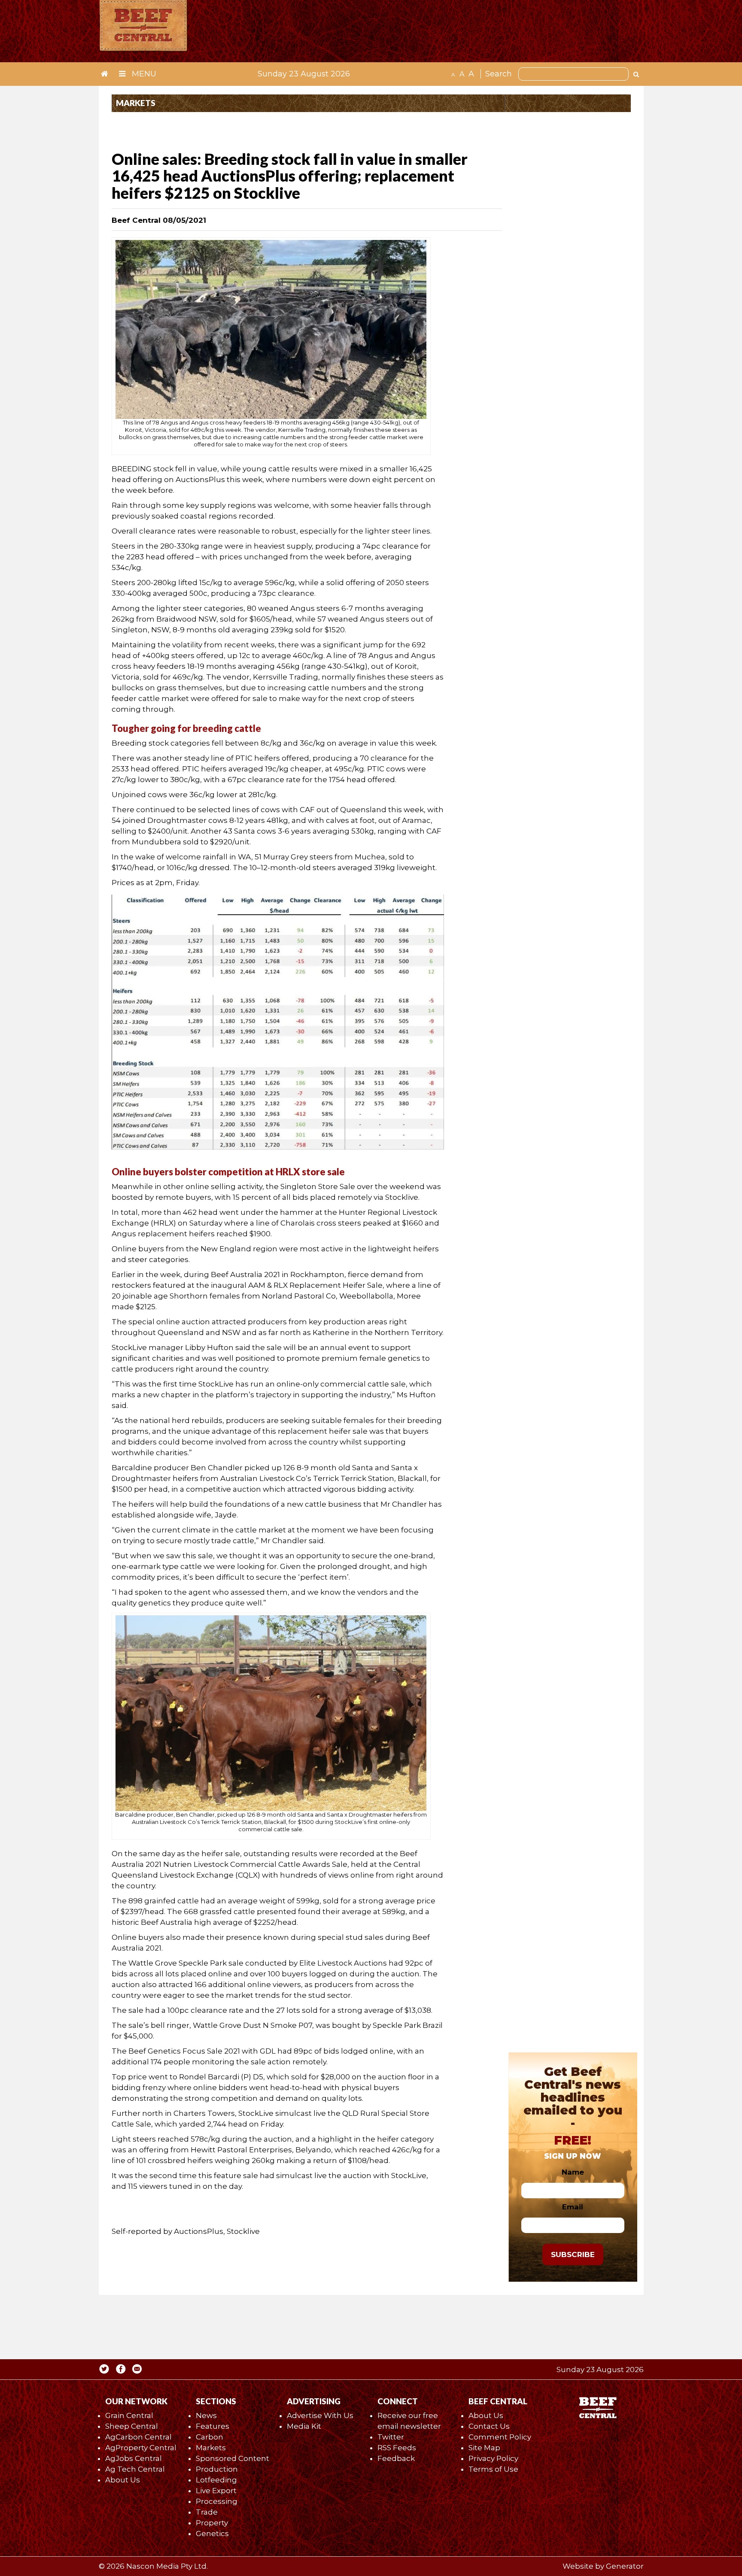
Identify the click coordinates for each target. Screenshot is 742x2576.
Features (213, 2426)
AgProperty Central (141, 2448)
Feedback (396, 2458)
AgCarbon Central (138, 2437)
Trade (207, 2512)
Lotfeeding (216, 2480)
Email (573, 2207)
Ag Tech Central (135, 2469)
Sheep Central (132, 2426)
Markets (211, 2448)
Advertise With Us (320, 2415)
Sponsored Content (233, 2458)
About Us (123, 2480)
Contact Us (489, 2426)
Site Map (484, 2448)
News (206, 2415)
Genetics (212, 2534)
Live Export (216, 2491)
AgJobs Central (134, 2458)
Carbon (210, 2437)
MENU (143, 74)
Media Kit (304, 2426)
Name (573, 2172)
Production (217, 2469)
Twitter (391, 2437)
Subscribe (573, 2254)
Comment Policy (500, 2437)
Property (212, 2523)
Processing (217, 2501)
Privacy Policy (493, 2458)
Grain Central (129, 2415)
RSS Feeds (397, 2448)
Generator (625, 2566)
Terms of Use (493, 2469)
